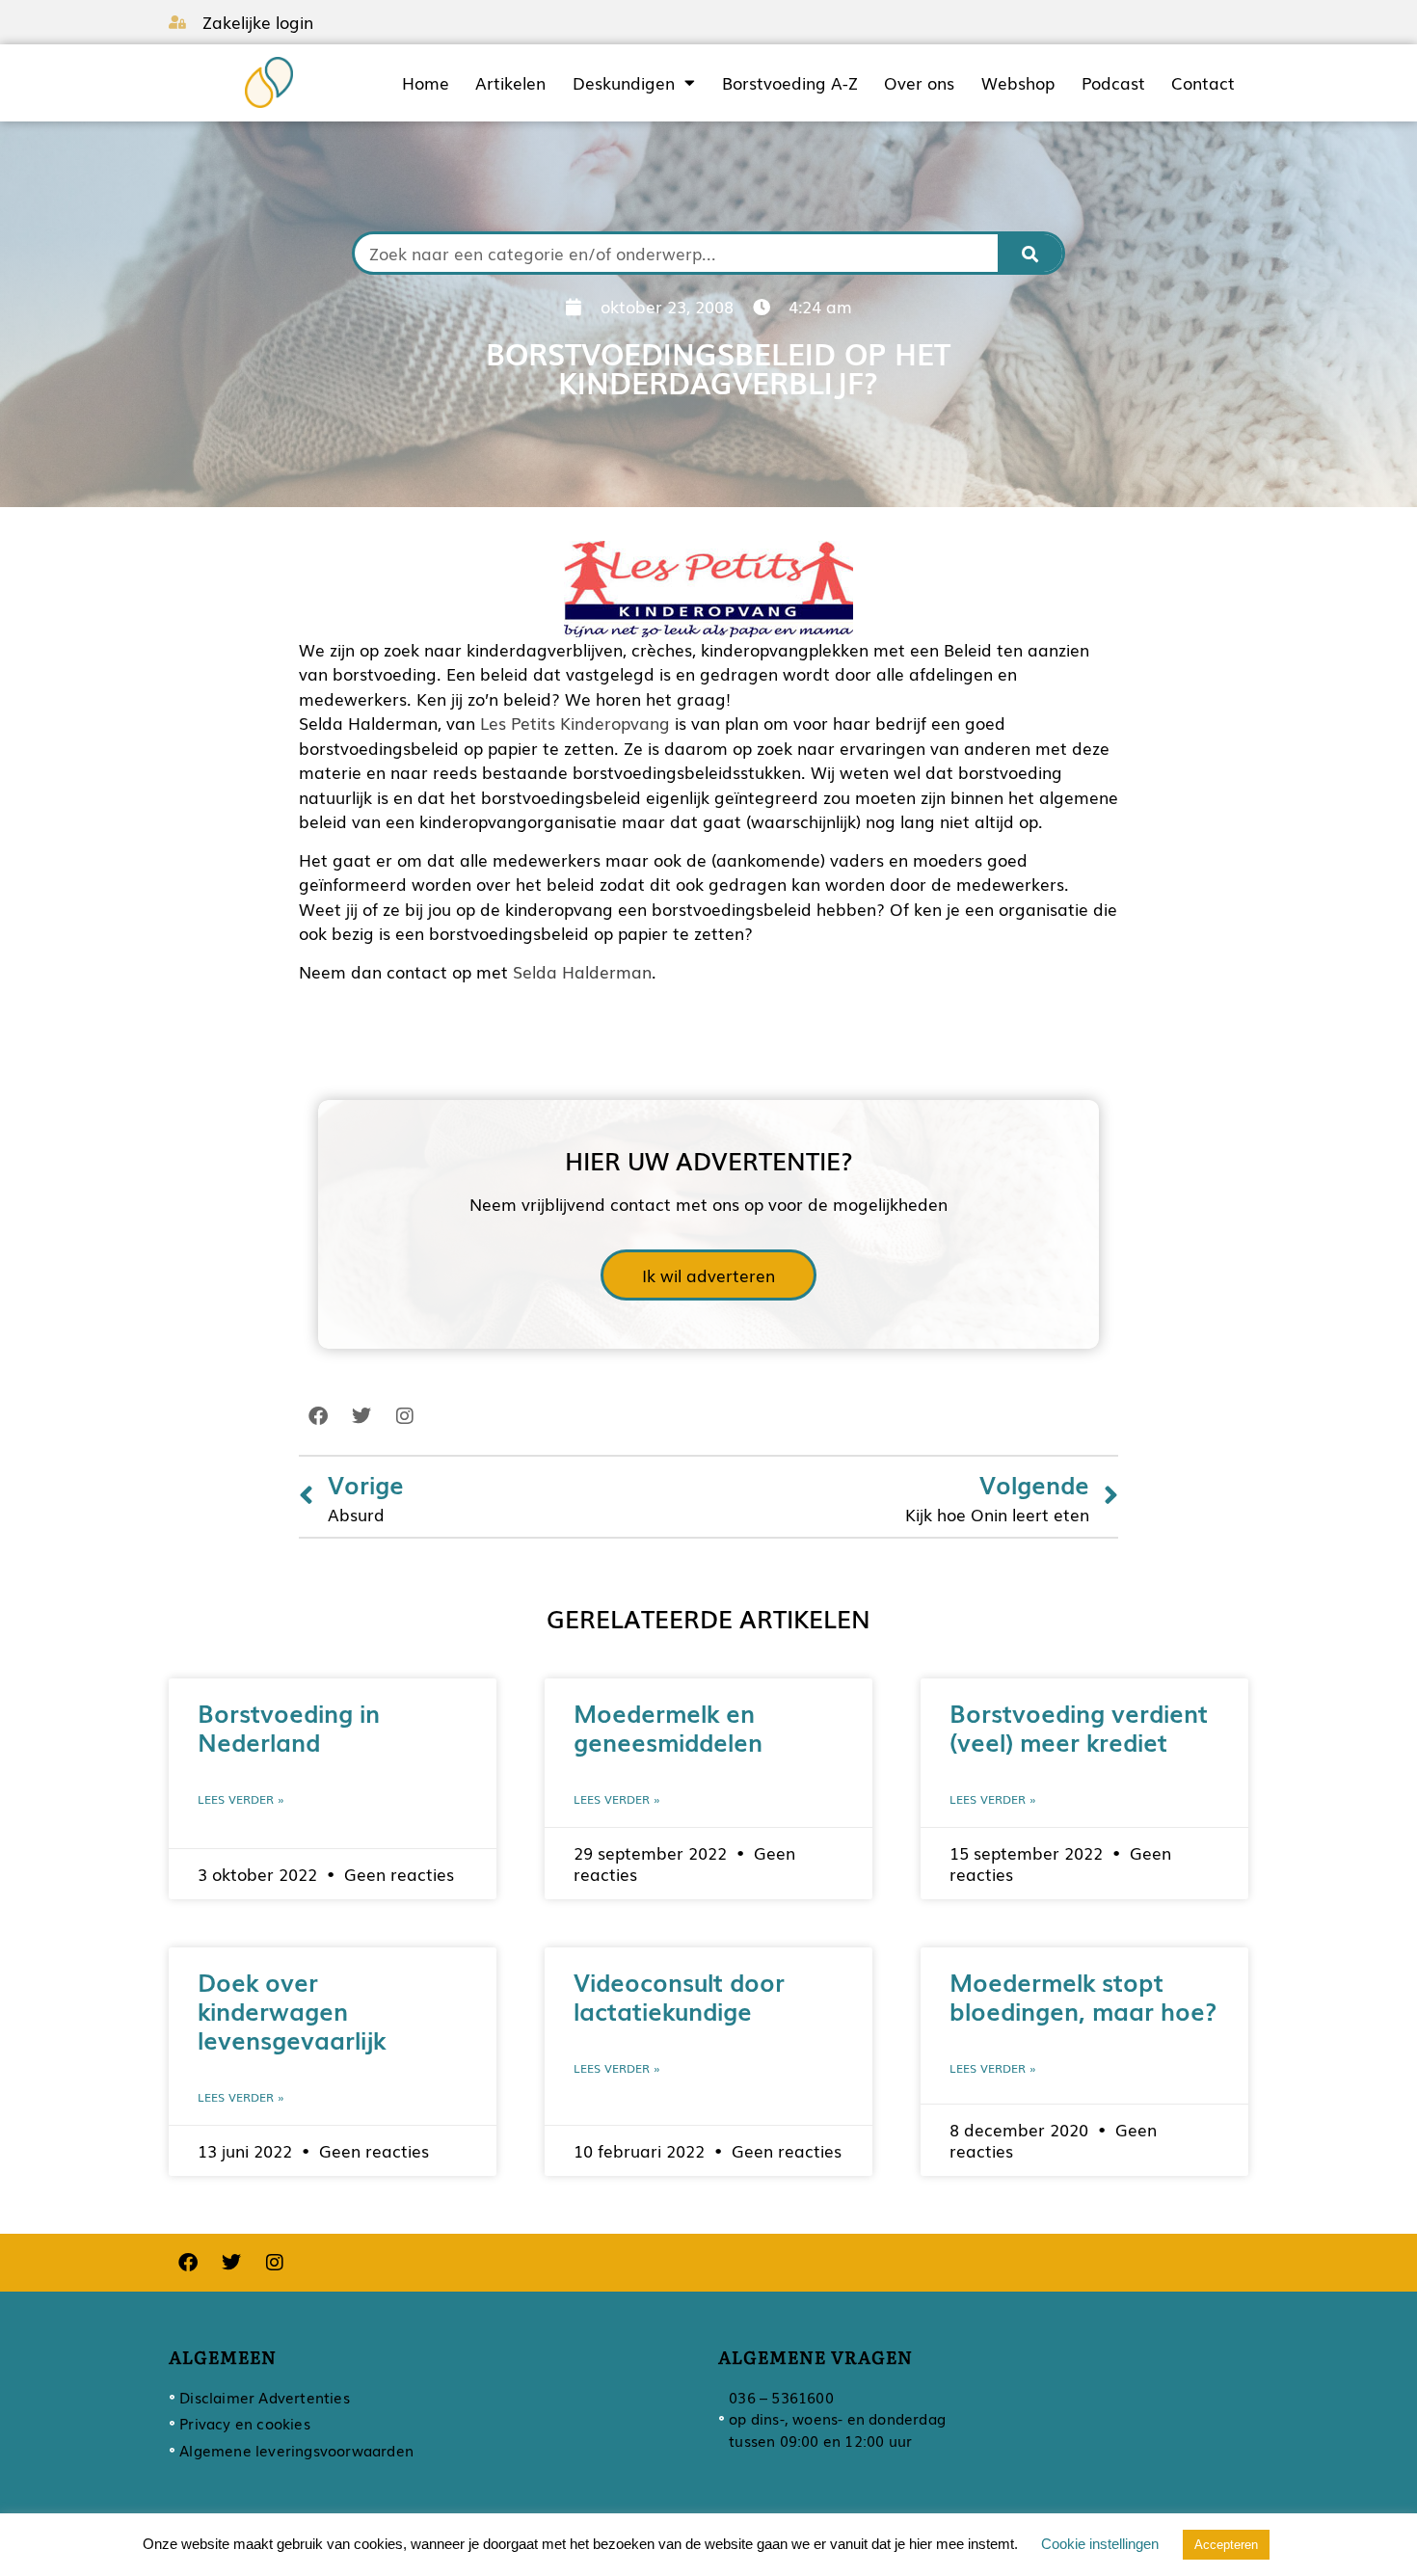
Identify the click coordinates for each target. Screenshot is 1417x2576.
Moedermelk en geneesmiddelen (668, 1727)
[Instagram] (405, 1416)
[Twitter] (361, 1416)
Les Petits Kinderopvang (575, 723)
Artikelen (510, 83)
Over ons (919, 83)
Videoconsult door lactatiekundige (679, 1996)
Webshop (1018, 83)
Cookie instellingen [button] (1100, 2544)
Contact (1203, 83)
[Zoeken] (1030, 253)
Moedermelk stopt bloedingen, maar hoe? (1083, 1996)
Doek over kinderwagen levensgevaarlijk (292, 2010)
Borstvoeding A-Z (790, 83)
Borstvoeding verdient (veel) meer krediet (1079, 1727)
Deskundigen (624, 83)
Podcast (1113, 83)
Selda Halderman (582, 971)
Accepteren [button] (1226, 2545)
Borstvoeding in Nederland (289, 1727)
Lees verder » (241, 1799)
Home (426, 83)
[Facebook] (318, 1416)
